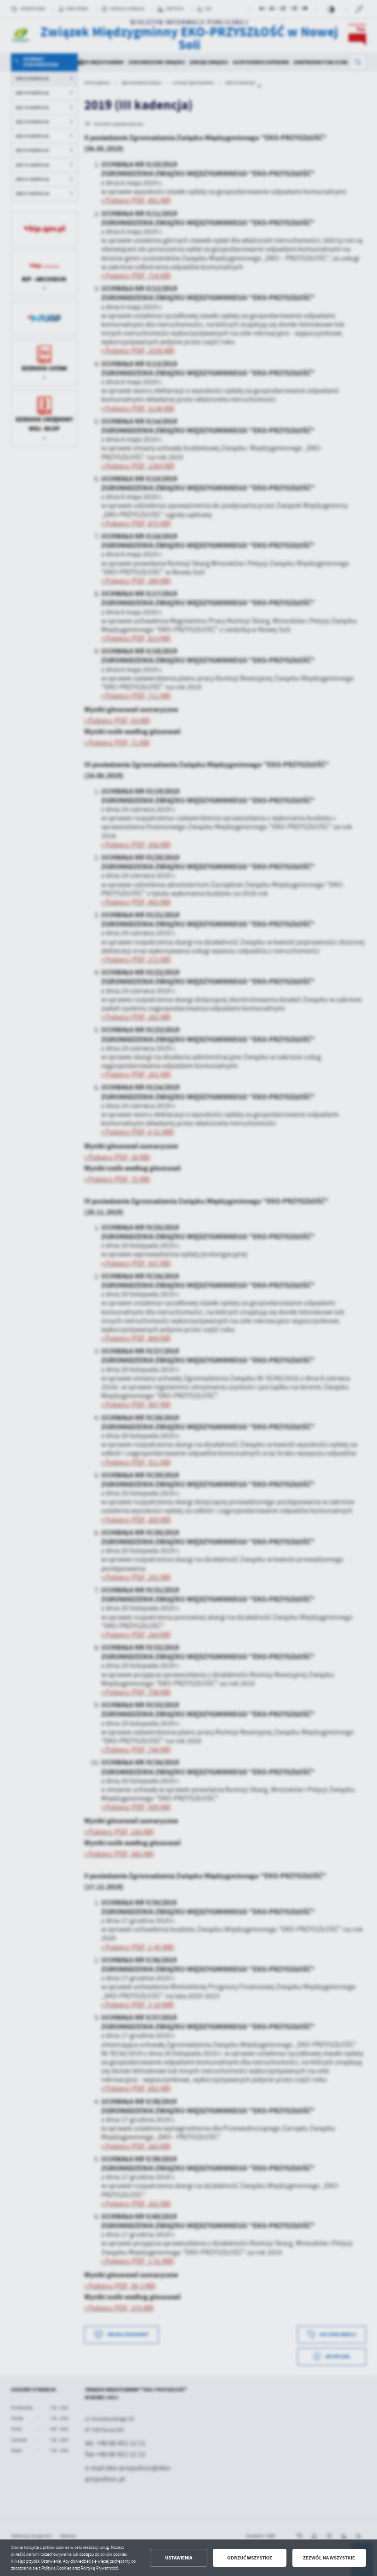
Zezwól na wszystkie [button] (329, 2558)
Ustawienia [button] (179, 2558)
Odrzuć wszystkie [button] (250, 2558)
